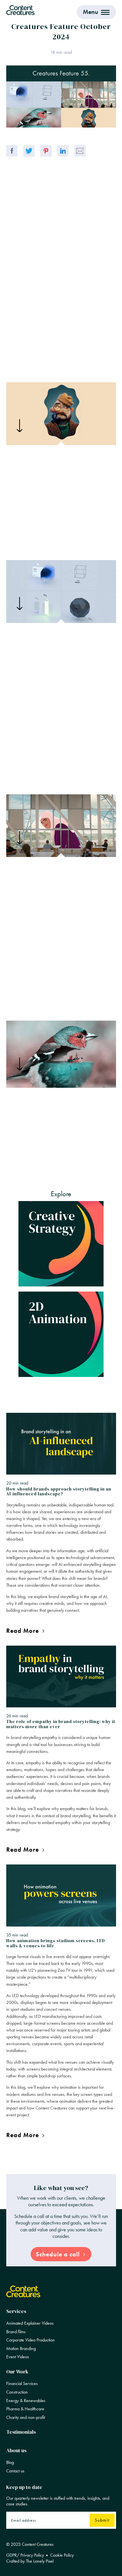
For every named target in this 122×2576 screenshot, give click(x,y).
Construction (17, 2392)
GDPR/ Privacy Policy (25, 2555)
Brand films (16, 2332)
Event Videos (18, 2357)
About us (16, 2450)
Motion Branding (21, 2349)
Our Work (17, 2372)
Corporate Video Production (30, 2340)
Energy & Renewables (26, 2401)
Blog (10, 2462)
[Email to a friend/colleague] (80, 151)
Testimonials (21, 2432)
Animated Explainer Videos (30, 2323)
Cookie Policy (62, 2555)
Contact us (15, 2471)
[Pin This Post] (46, 151)
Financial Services (22, 2384)
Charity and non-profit (26, 2417)
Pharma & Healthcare (25, 2409)
